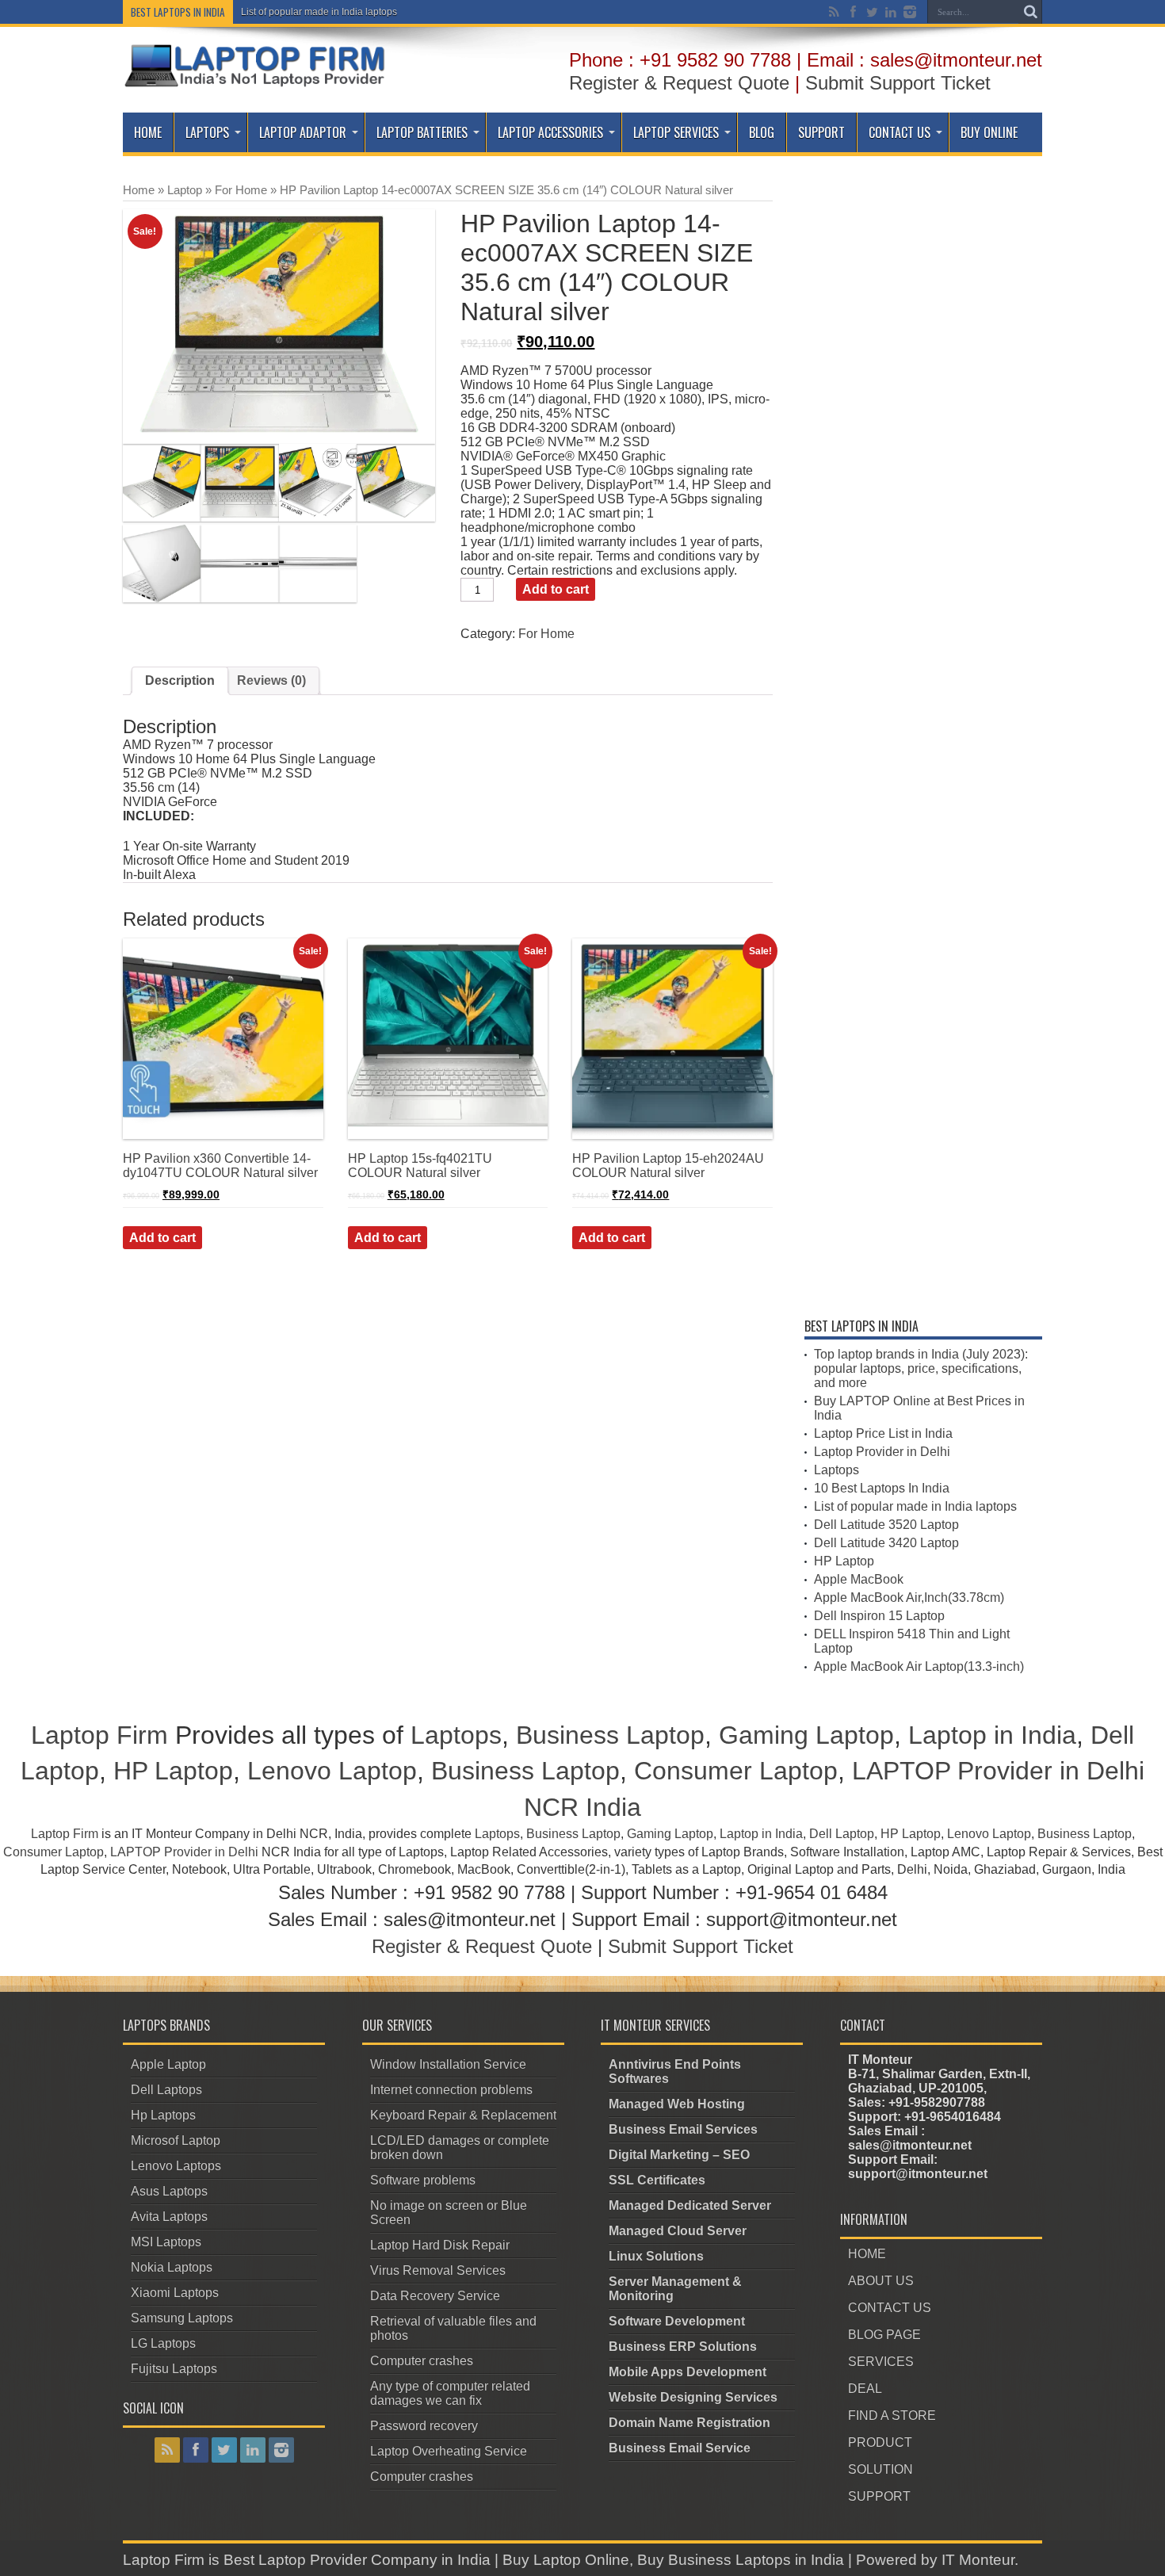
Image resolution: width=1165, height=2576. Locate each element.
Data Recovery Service (435, 2296)
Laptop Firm (99, 1735)
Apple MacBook (859, 1579)
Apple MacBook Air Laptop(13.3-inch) (919, 1666)
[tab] (180, 681)
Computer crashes (422, 2361)
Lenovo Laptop (332, 1771)
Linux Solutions (656, 2256)
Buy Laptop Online (566, 2560)
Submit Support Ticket (898, 83)
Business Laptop (610, 1735)
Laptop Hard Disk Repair (440, 2245)
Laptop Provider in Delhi (882, 1452)
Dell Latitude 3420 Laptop (886, 1543)
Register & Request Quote (679, 83)
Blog (762, 132)
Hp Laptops (163, 2115)
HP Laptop (844, 1561)
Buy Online (989, 132)
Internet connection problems (451, 2090)
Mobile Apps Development (688, 2372)
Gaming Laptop (806, 1735)
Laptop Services (676, 132)
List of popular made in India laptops (319, 12)
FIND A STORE (892, 2415)
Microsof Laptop (176, 2140)
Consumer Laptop (736, 1771)
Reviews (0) (271, 680)
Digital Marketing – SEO (679, 2155)
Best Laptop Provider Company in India (357, 2560)
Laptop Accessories (550, 132)
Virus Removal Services (438, 2270)
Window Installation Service (448, 2064)
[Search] (1030, 12)
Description (180, 680)
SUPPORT (879, 2496)
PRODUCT (880, 2442)
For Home (241, 190)
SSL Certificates (657, 2180)
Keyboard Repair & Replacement (463, 2115)
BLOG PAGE (884, 2335)
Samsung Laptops (182, 2318)
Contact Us (900, 132)
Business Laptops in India (756, 2560)
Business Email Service (680, 2448)
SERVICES (881, 2362)
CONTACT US (890, 2308)
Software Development (677, 2321)
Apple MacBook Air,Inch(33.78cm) (909, 1598)
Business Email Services (683, 2129)
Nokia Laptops (172, 2267)
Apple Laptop (168, 2064)
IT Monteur (978, 2560)
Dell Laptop (842, 1834)
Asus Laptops (169, 2191)
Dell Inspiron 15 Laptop (879, 1616)
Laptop (185, 190)
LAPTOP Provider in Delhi (184, 1852)
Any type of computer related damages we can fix (450, 2393)
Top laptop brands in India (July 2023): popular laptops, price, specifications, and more (921, 1368)
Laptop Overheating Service (449, 2451)
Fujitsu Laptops (174, 2369)
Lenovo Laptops (176, 2166)
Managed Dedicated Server (690, 2205)
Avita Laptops (169, 2217)
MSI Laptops (166, 2242)
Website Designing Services (693, 2397)
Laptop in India (992, 1735)
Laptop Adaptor (303, 132)
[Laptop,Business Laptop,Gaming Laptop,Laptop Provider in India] (255, 86)
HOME (867, 2254)
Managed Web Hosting (677, 2104)
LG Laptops (163, 2343)
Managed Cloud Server (678, 2231)
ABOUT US (881, 2281)
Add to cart (556, 589)
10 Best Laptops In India (882, 1488)
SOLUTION (880, 2469)
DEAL (865, 2389)
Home (148, 132)
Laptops (207, 132)
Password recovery (424, 2426)
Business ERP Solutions (683, 2347)
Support (821, 132)
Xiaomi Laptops (175, 2293)
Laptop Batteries (422, 132)
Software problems (423, 2180)
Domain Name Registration (689, 2423)
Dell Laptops (166, 2090)
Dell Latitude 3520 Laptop (886, 1525)
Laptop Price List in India (883, 1433)
